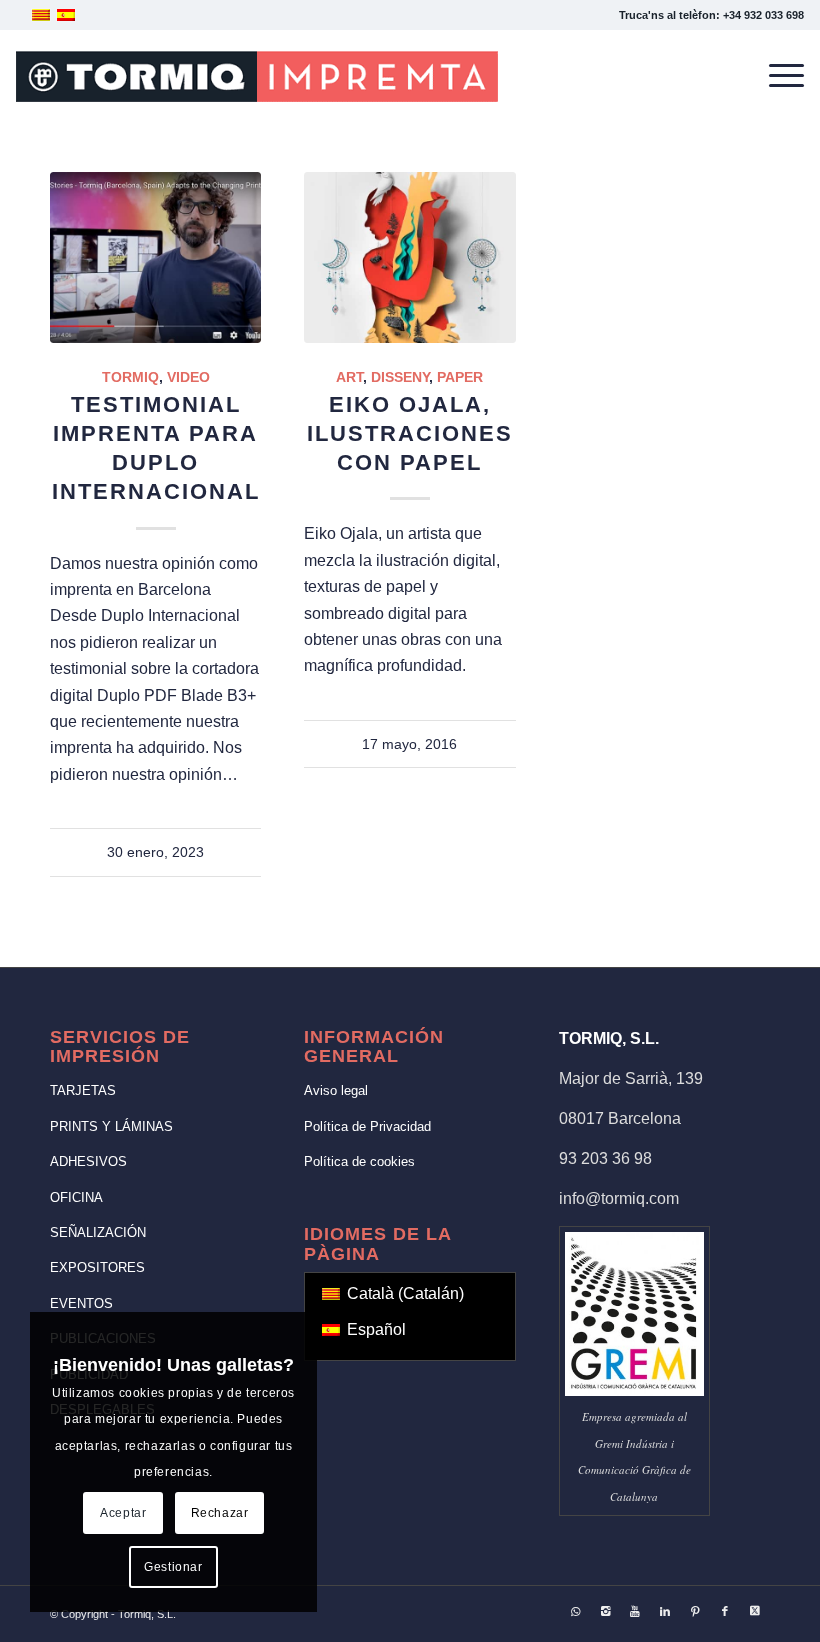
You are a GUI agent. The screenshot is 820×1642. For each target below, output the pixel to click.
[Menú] (776, 76)
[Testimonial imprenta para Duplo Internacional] (155, 257)
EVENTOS (81, 1303)
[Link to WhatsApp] (575, 1611)
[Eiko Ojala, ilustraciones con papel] (409, 257)
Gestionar (173, 1567)
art (349, 377)
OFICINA (76, 1197)
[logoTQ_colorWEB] (257, 76)
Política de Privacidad (367, 1126)
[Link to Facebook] (725, 1611)
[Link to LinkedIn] (665, 1611)
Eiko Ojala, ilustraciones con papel (410, 433)
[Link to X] (755, 1611)
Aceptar (123, 1513)
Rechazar (220, 1513)
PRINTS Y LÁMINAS (111, 1126)
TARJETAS (83, 1090)
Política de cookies (359, 1161)
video (188, 377)
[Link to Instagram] (605, 1611)
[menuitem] (776, 76)
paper (460, 377)
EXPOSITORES (97, 1267)
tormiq (130, 377)
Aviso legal (336, 1090)
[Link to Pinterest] (695, 1611)
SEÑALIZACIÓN (98, 1232)
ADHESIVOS (88, 1161)
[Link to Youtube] (635, 1611)
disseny (400, 377)
